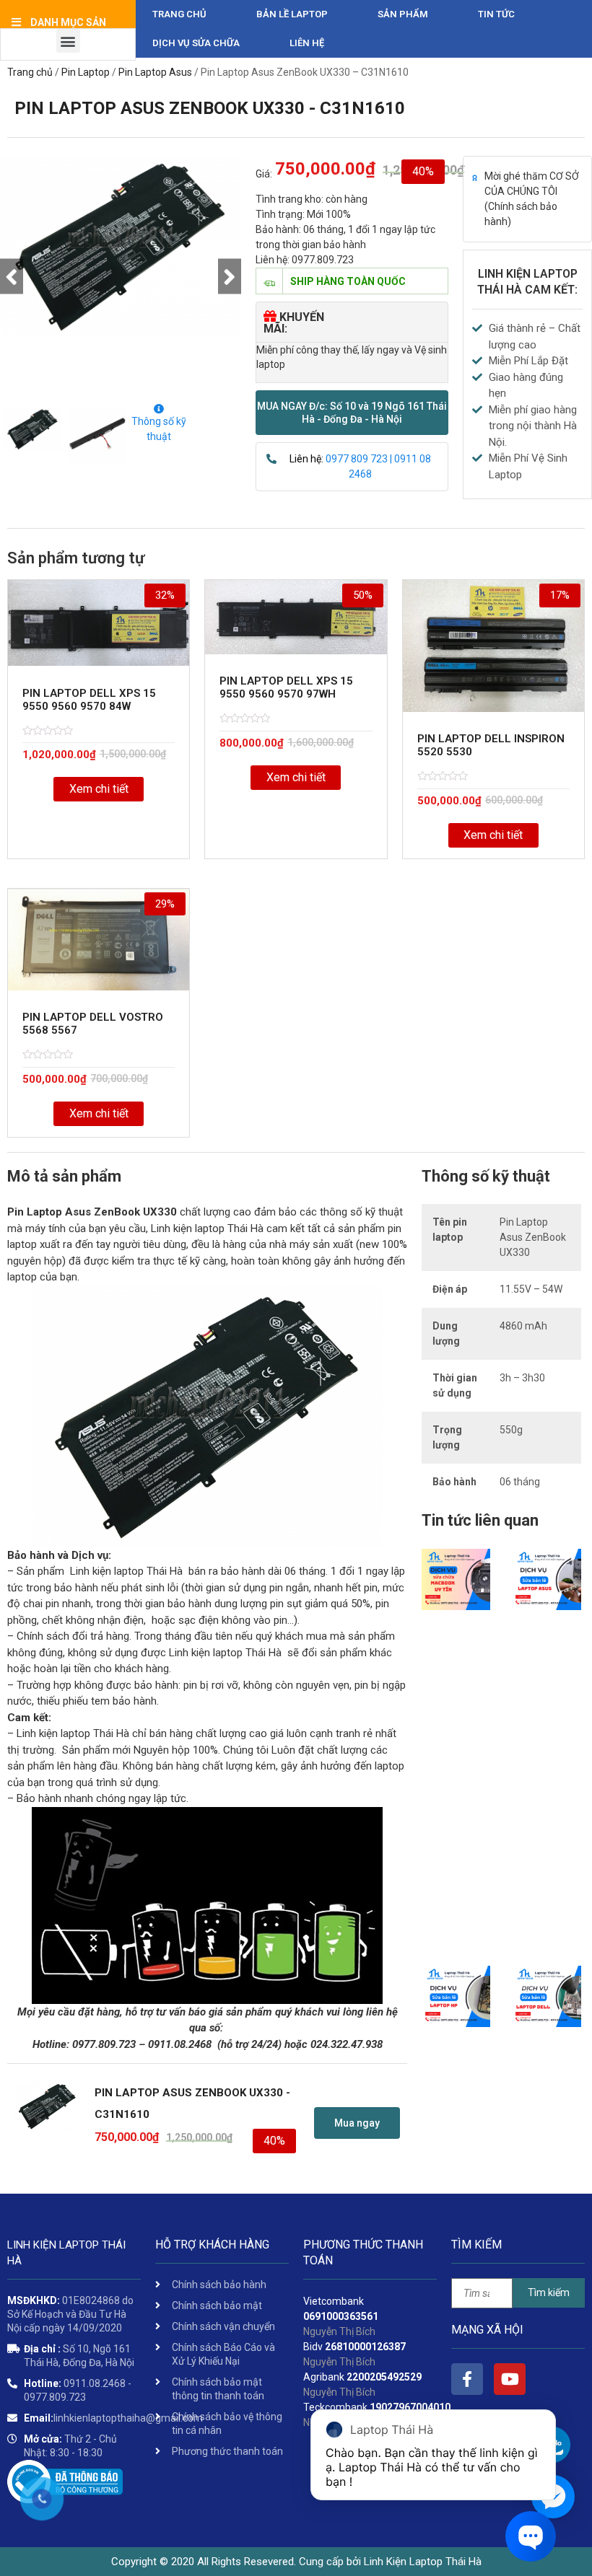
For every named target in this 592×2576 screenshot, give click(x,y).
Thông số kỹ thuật (159, 429)
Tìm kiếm (549, 2293)
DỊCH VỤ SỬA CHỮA (196, 43)
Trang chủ (179, 14)
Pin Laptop (86, 72)
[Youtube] (510, 2379)
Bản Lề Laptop (292, 14)
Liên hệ (307, 43)
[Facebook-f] (467, 2379)
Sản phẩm (403, 14)
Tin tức (496, 14)
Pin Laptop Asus (155, 72)
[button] (352, 413)
